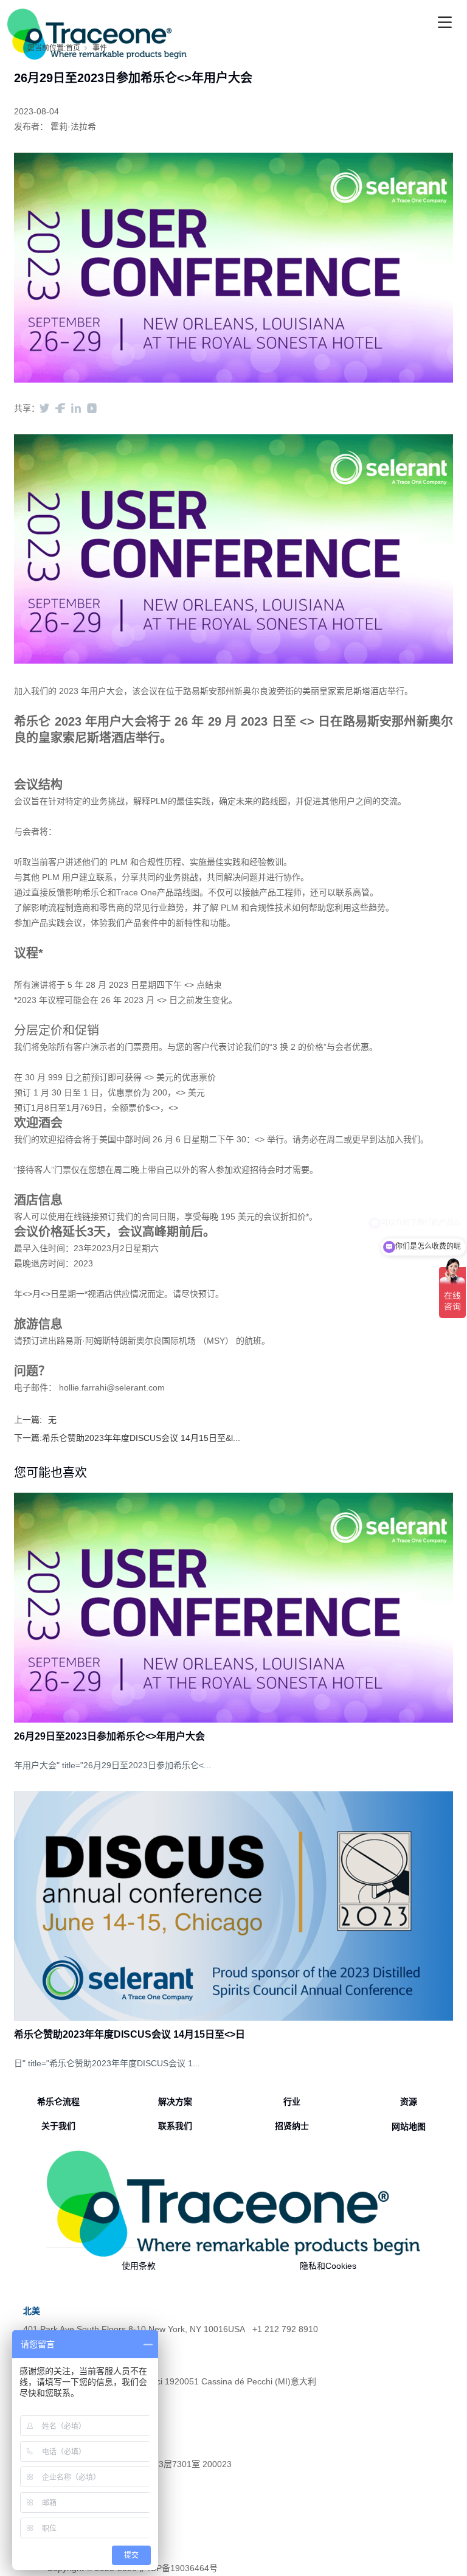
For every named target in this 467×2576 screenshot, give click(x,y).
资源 (409, 2102)
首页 (73, 48)
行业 (292, 2102)
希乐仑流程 (58, 2102)
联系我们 (175, 2126)
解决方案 (175, 2102)
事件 (100, 48)
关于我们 (58, 2126)
